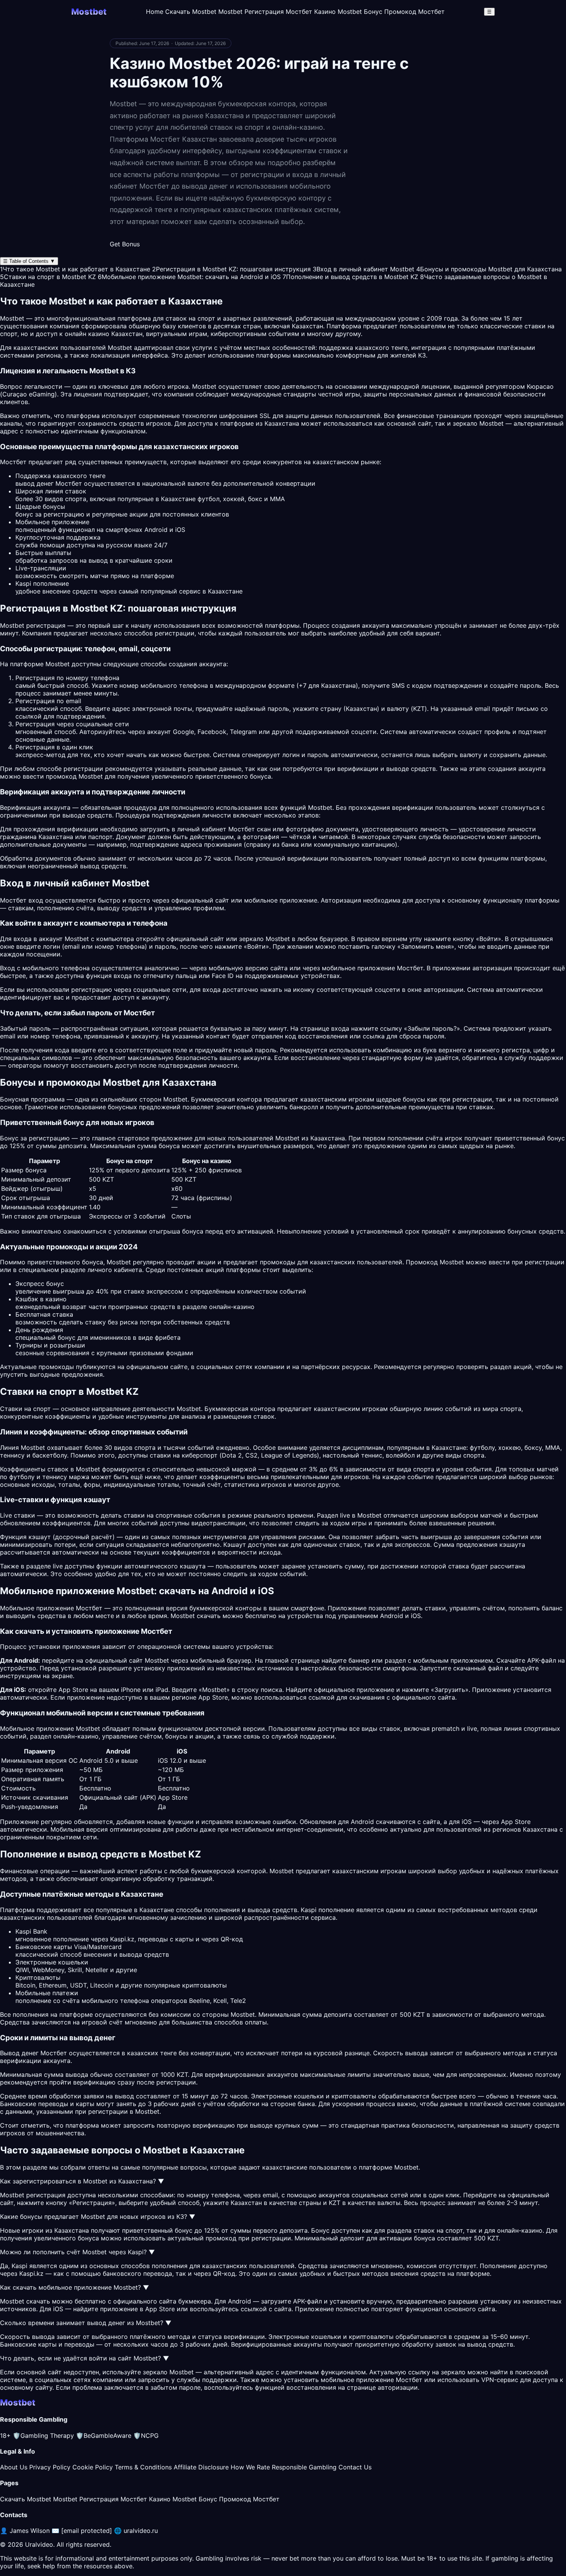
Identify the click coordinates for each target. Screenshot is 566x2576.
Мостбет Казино (311, 12)
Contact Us (355, 2467)
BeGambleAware (104, 2436)
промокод (221, 2238)
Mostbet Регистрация (251, 12)
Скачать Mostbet (191, 12)
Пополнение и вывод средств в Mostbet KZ (350, 277)
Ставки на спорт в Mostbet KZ (48, 277)
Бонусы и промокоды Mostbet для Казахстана (489, 269)
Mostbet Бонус (360, 12)
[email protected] (87, 2531)
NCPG (146, 2436)
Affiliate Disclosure (201, 2467)
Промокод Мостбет (414, 12)
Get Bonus (125, 244)
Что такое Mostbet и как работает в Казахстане (75, 269)
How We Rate (250, 2467)
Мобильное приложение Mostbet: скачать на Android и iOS (189, 277)
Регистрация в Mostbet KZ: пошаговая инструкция (231, 269)
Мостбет (410, 968)
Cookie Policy (93, 2467)
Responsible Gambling (304, 2467)
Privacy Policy (50, 2467)
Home (155, 12)
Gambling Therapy (43, 2436)
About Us (14, 2467)
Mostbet (120, 348)
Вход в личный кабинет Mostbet (363, 269)
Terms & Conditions (143, 2467)
